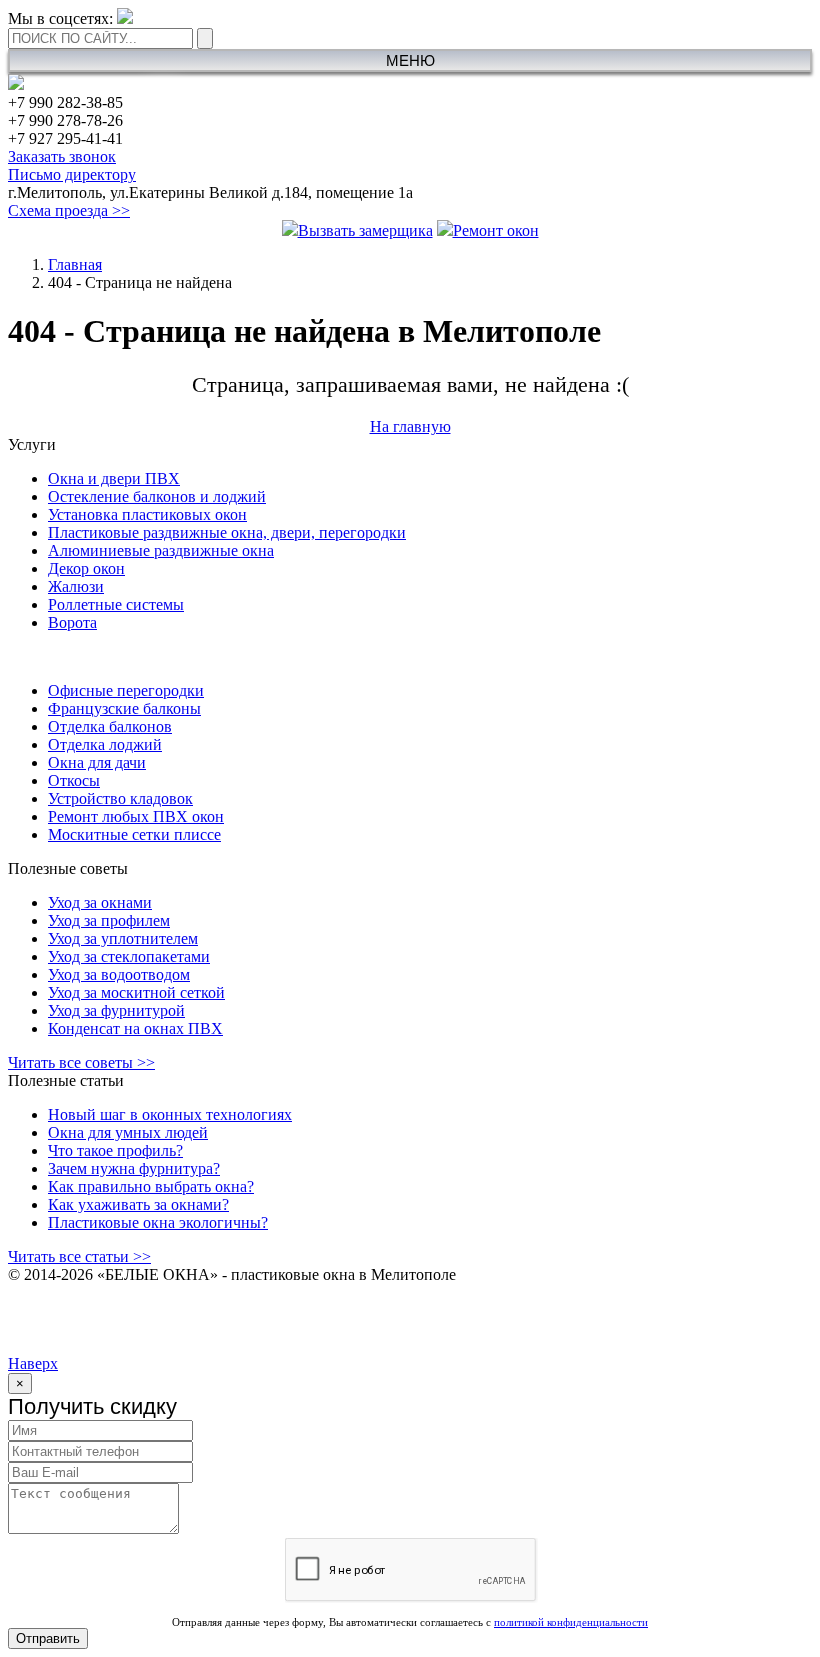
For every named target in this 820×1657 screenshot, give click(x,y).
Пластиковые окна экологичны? (158, 1222)
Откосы (74, 780)
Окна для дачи (97, 762)
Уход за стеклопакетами (129, 956)
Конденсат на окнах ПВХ (135, 1028)
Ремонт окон (496, 230)
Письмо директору (72, 174)
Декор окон (86, 568)
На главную (410, 426)
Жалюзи (76, 586)
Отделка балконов (110, 726)
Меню (410, 60)
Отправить (48, 1638)
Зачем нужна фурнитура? (134, 1168)
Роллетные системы (116, 604)
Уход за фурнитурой (116, 1010)
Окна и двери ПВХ (114, 478)
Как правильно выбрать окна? (151, 1186)
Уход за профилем (109, 920)
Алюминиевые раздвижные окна (161, 550)
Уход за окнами (100, 902)
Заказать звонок (62, 156)
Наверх (33, 1363)
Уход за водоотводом (119, 974)
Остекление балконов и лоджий (157, 496)
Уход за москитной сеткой (136, 992)
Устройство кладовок (120, 798)
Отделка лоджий (105, 744)
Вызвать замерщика (365, 230)
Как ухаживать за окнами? (138, 1204)
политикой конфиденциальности (571, 1622)
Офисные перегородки (126, 690)
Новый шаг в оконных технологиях (170, 1114)
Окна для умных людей (128, 1132)
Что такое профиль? (115, 1150)
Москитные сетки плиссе (134, 834)
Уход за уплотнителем (123, 938)
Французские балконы (124, 708)
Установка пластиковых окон (147, 514)
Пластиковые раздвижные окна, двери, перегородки (227, 532)
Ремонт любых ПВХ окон (136, 816)
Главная (75, 264)
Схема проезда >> (69, 210)
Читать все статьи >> (79, 1256)
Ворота (72, 622)
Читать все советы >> (81, 1062)
